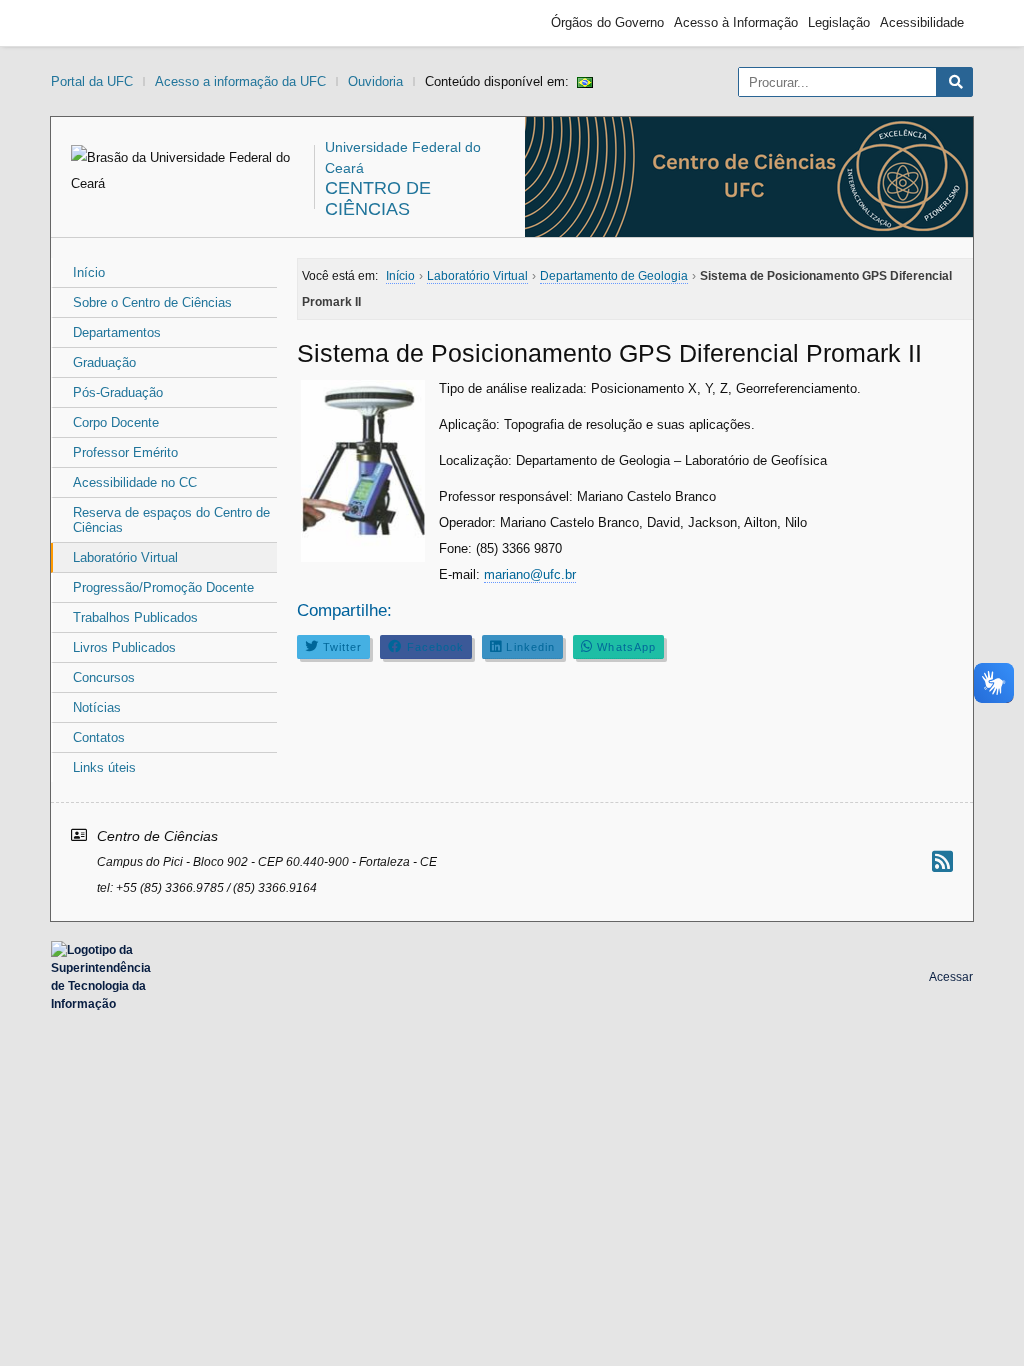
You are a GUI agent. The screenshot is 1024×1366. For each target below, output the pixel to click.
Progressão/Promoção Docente (163, 587)
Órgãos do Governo (607, 22)
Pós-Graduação (118, 392)
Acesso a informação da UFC (240, 81)
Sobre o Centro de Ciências (152, 302)
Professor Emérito (125, 452)
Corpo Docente (116, 422)
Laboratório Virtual (125, 557)
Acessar (951, 977)
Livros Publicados (124, 647)
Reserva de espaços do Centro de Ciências (171, 520)
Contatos (99, 737)
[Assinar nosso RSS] (942, 861)
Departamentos (117, 332)
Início (89, 272)
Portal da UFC (92, 81)
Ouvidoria (375, 81)
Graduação (104, 362)
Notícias (97, 707)
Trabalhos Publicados (135, 617)
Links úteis (104, 767)
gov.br (96, 23)
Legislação (839, 22)
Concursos (104, 677)
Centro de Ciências (378, 198)
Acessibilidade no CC (135, 482)
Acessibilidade (922, 22)
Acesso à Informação (736, 22)
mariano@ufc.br (530, 574)
